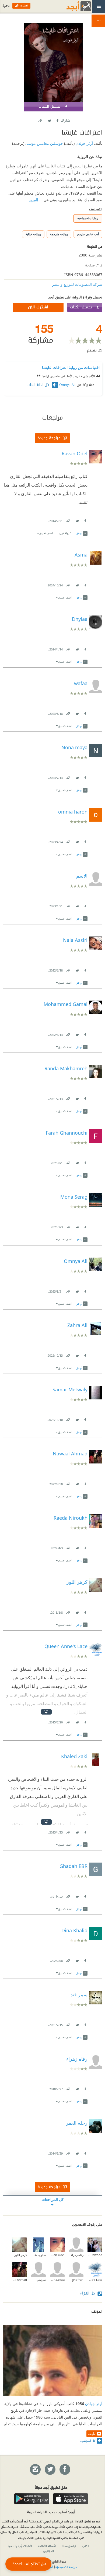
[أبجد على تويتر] (50, 2470)
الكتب (86, 2546)
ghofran (78, 2280)
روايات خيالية (33, 234)
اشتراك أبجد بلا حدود (20, 2546)
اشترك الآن (38, 307)
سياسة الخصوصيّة (66, 2567)
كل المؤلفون (88, 2440)
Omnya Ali (67, 385)
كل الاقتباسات (39, 385)
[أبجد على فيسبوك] (65, 2470)
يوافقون (65, 533)
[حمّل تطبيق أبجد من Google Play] (32, 2499)
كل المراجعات (53, 2199)
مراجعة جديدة (49, 438)
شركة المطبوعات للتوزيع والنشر (77, 284)
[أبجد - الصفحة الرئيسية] (72, 6)
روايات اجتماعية (88, 218)
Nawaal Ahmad (20, 2280)
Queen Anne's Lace (95, 2280)
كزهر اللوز (21, 2255)
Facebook (57, 119)
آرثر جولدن (84, 143)
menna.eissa (57, 2280)
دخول (6, 6)
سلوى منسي (38, 2255)
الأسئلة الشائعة (47, 2546)
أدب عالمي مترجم (88, 234)
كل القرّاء (88, 2293)
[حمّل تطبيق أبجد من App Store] (71, 2499)
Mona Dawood (95, 2255)
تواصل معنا (69, 2546)
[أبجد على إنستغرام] (35, 2470)
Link (68, 520)
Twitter (49, 119)
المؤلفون (49, 2551)
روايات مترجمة (59, 234)
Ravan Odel (57, 2255)
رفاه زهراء (77, 2255)
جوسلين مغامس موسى (44, 143)
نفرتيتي (41, 2280)
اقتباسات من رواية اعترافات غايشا (71, 367)
